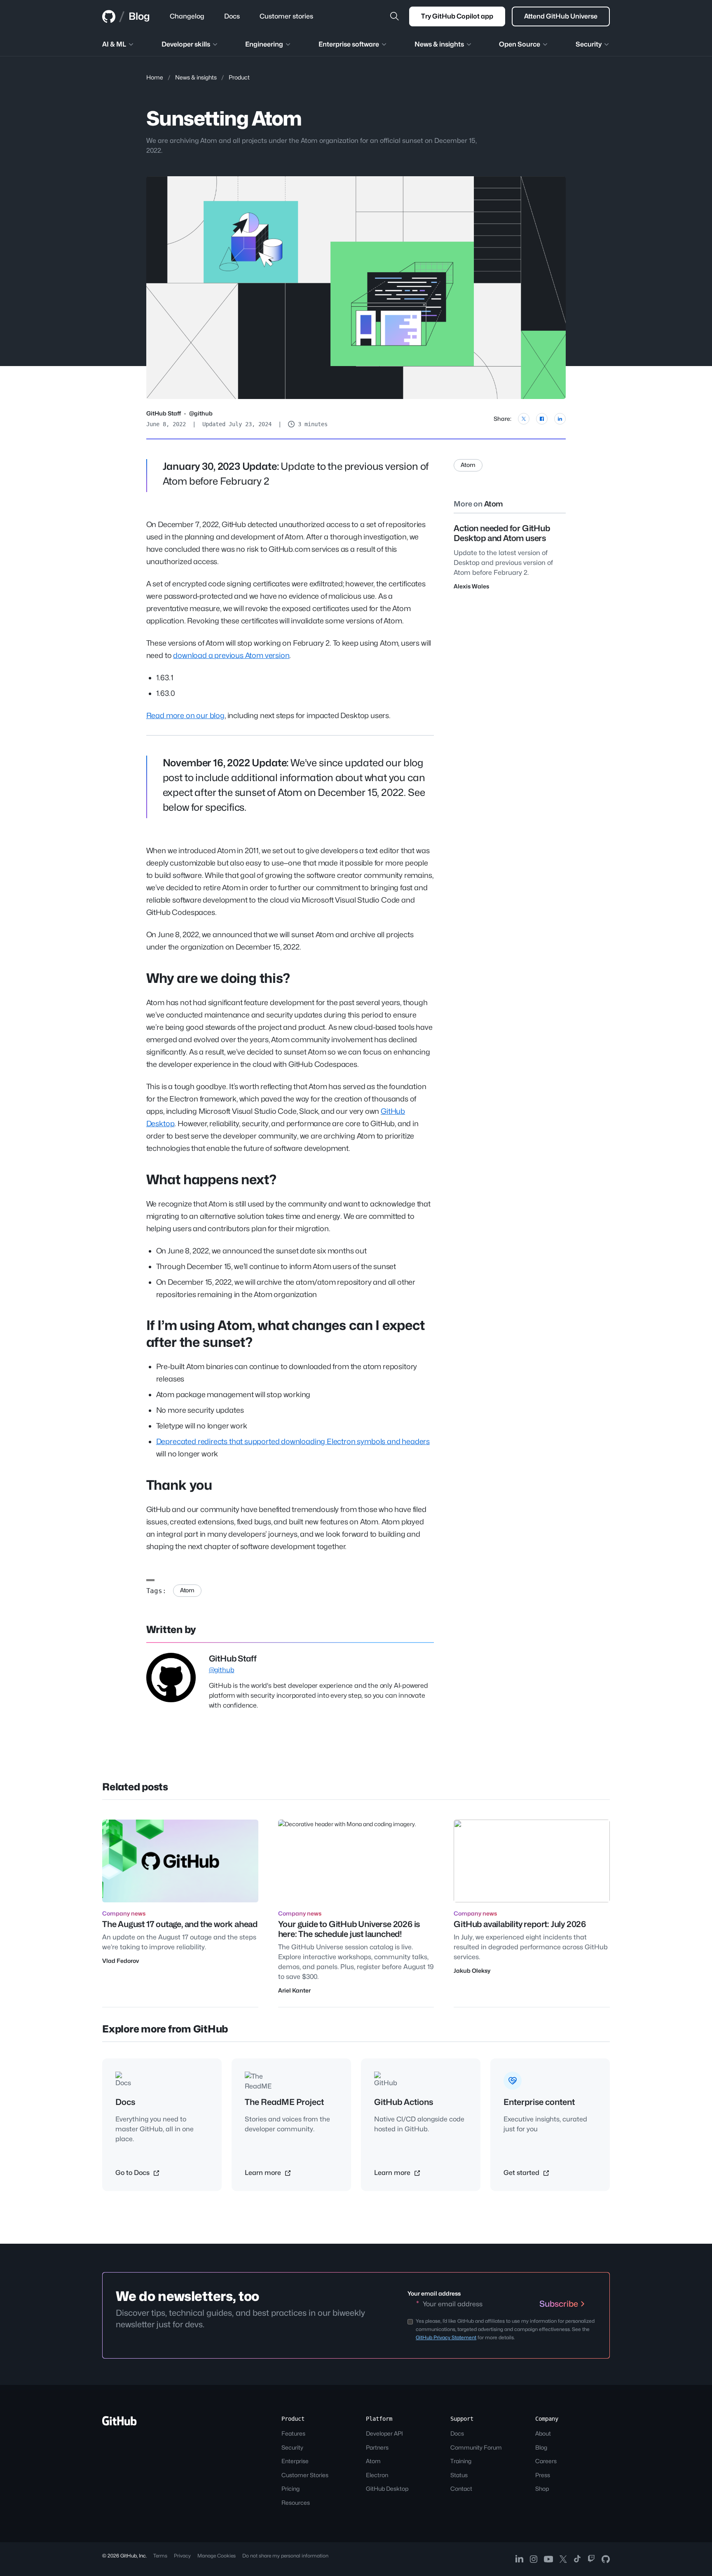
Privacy (182, 2556)
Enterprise (295, 2461)
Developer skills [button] (186, 44)
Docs (457, 2433)
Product (239, 77)
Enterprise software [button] (349, 44)
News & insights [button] (439, 44)
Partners (377, 2447)
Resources (296, 2502)
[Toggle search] (394, 16)
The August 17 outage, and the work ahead (180, 1924)
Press (543, 2475)
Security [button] (589, 44)
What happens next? (211, 1179)
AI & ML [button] (114, 44)
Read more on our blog (185, 715)
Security (292, 2447)
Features (293, 2433)
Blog (139, 16)
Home (155, 77)
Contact (461, 2488)
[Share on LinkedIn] (560, 419)
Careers (546, 2461)
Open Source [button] (520, 44)
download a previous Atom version (231, 655)
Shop (542, 2488)
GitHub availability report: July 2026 (520, 1924)
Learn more (264, 2173)
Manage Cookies (217, 2556)
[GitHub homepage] (109, 16)
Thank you (179, 1485)
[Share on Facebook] (542, 419)
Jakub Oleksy (472, 1970)
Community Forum (476, 2447)
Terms (160, 2556)
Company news (124, 1913)
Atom (187, 1590)
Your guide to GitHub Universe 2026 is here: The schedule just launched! (349, 1929)
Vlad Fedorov (121, 1961)
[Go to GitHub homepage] (119, 2423)
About (543, 2433)
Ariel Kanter (294, 1990)
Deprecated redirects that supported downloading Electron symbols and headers (293, 1441)
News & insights (196, 77)
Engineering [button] (264, 44)
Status (459, 2475)
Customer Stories (305, 2475)
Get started (522, 2173)
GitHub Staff (164, 413)
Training (461, 2461)
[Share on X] (524, 419)
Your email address (434, 2293)
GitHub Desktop (387, 2488)
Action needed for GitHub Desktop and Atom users (502, 533)
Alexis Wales (471, 586)
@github (201, 413)
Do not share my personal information (285, 2556)
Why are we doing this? (218, 978)
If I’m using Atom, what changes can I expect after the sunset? (286, 1334)
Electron (377, 2475)
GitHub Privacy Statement (446, 2337)
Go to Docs (133, 2173)
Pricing (290, 2488)
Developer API (384, 2433)
